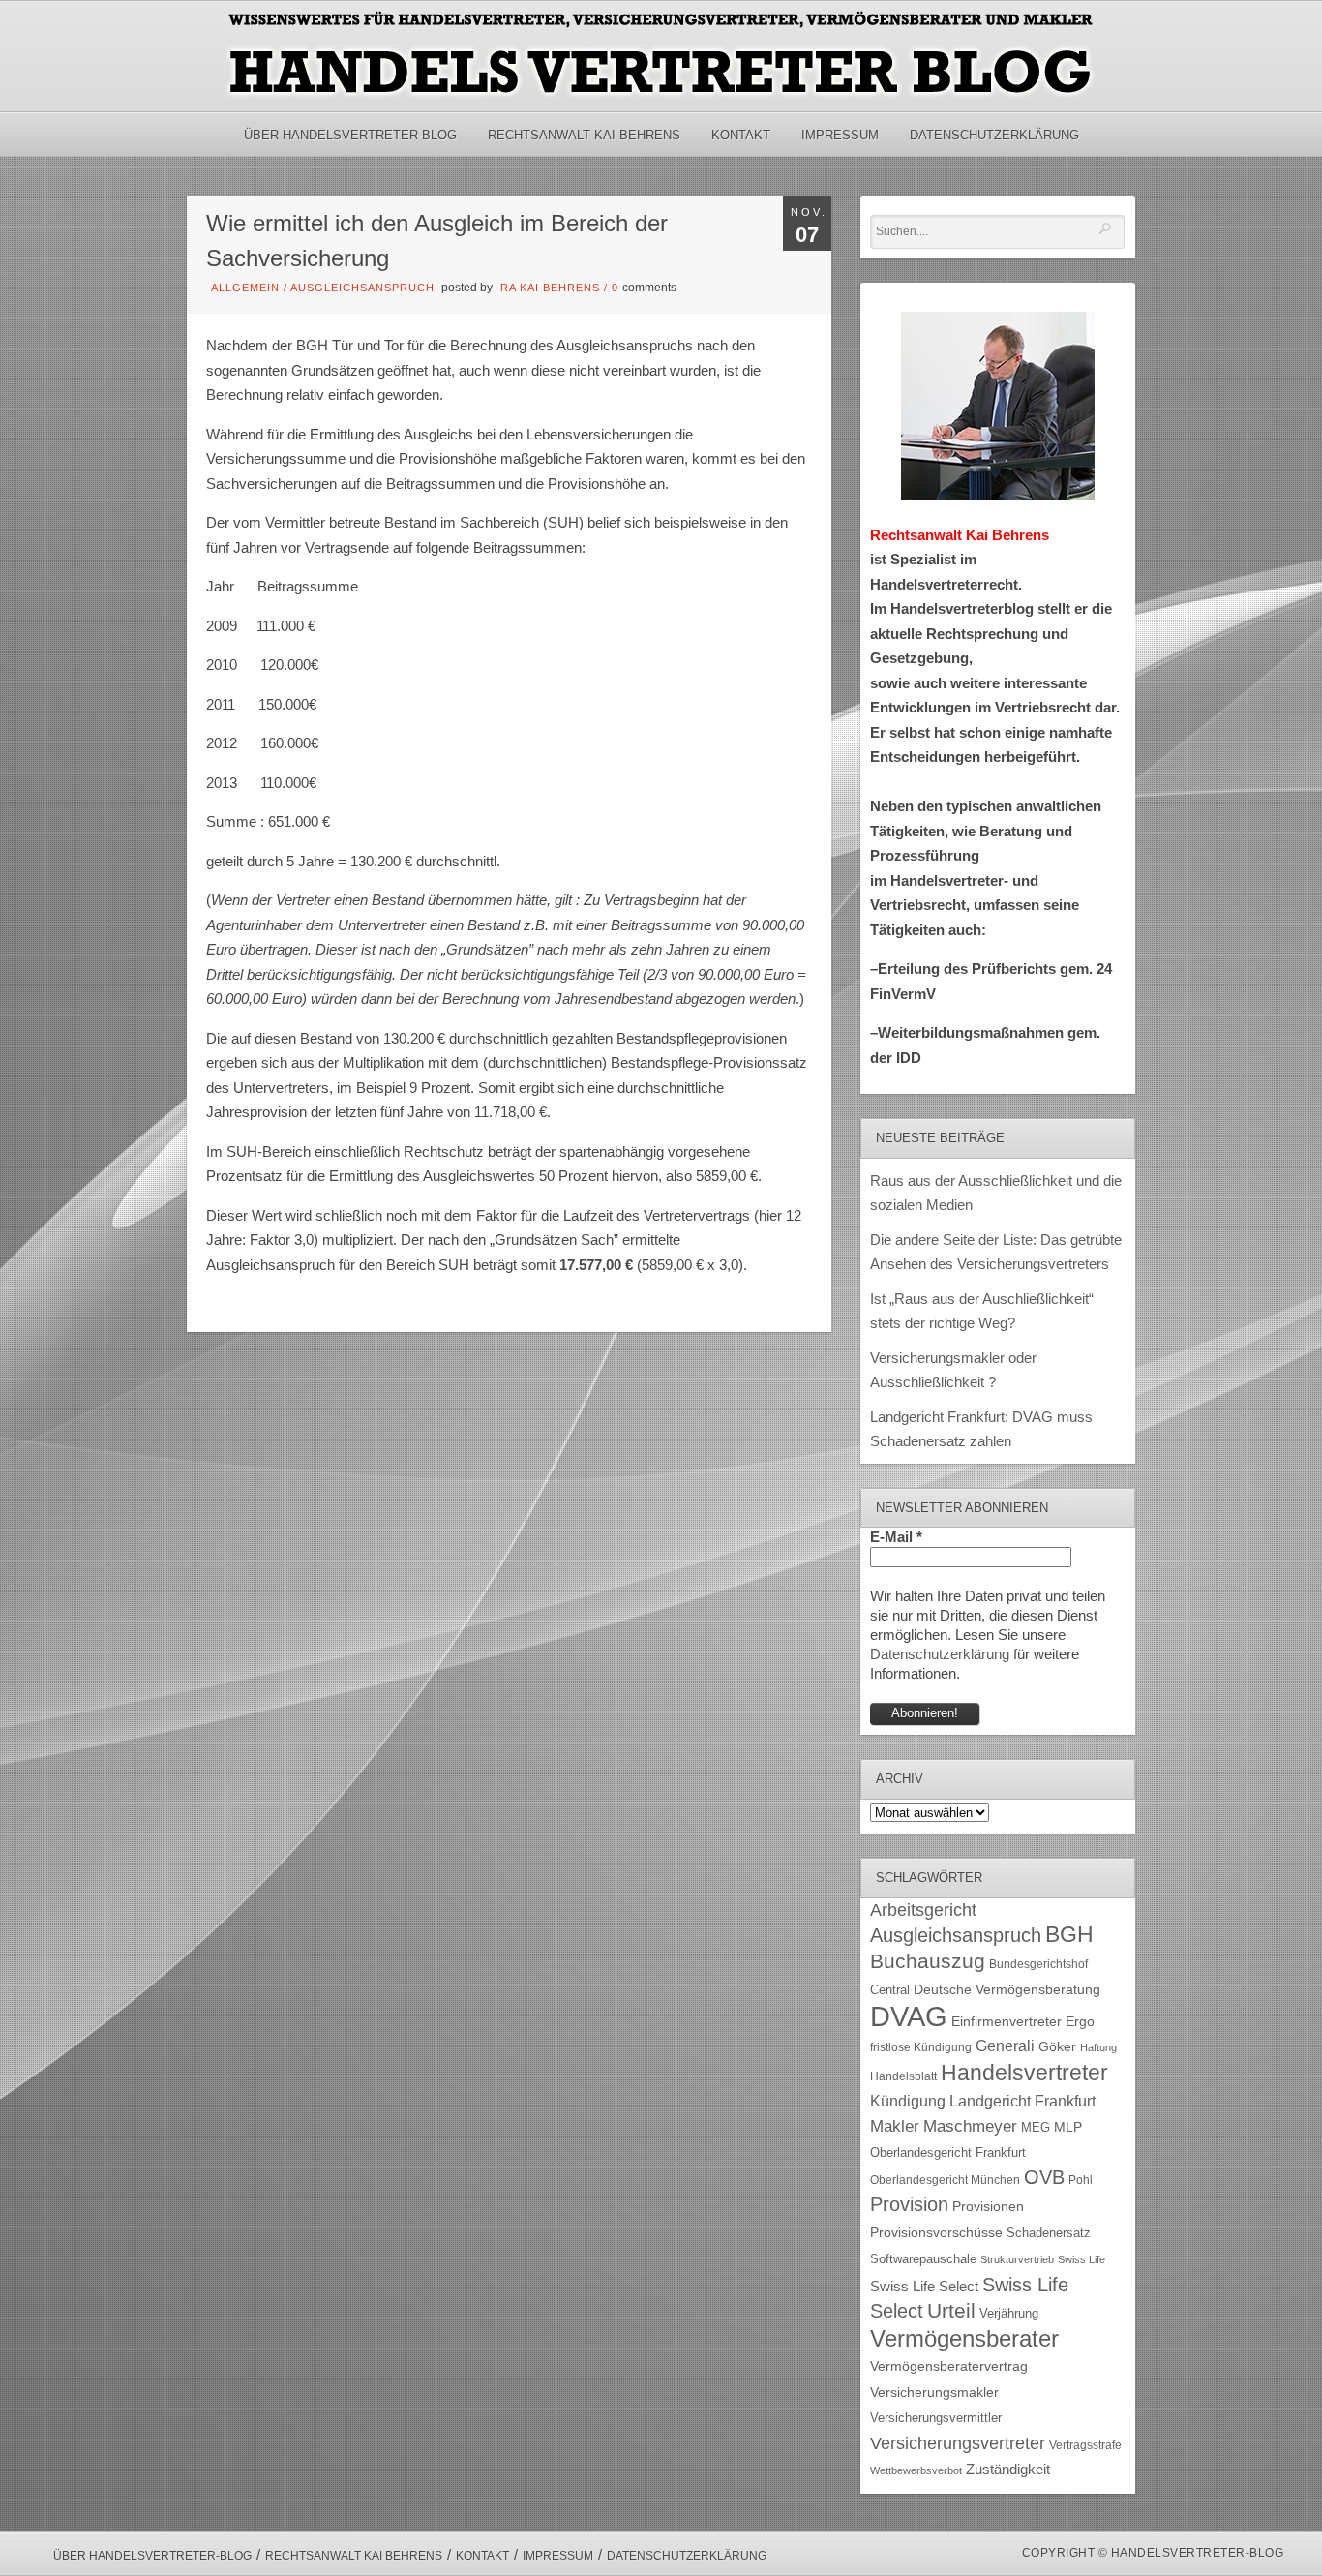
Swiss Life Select (924, 2286)
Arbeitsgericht (923, 1910)
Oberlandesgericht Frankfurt (948, 2152)
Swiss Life (1082, 2259)
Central (890, 1990)
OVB (1044, 2177)
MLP (1068, 2127)
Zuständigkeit (1008, 2470)
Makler (895, 2126)
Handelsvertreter (1024, 2073)
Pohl (1081, 2180)
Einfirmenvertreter (1007, 2022)
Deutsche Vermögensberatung (1007, 1990)
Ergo (1080, 2022)
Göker (1057, 2047)
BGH (1069, 1935)
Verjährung (1009, 2314)
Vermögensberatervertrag (949, 2366)
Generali (1005, 2046)
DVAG (909, 2016)
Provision (909, 2204)
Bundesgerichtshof (1038, 1964)
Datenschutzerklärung (994, 135)
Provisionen (988, 2206)
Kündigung (908, 2101)
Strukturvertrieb (1017, 2259)
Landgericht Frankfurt (1022, 2101)
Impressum (840, 135)
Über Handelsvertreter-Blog (350, 135)
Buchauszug (928, 1961)
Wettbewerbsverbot (916, 2470)
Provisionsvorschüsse (936, 2233)
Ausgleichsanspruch (362, 288)
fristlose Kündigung (921, 2047)
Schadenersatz (1049, 2233)
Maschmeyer (970, 2126)
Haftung (1098, 2047)
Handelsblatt (903, 2076)
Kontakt (741, 135)
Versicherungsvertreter (958, 2443)
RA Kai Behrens (550, 288)
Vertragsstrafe (1085, 2445)
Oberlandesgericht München (945, 2180)
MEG (1036, 2127)
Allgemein (245, 288)
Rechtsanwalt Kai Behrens (584, 135)
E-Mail (896, 1537)
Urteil (951, 2310)
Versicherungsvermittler (936, 2418)
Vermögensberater (964, 2339)
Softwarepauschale (923, 2259)
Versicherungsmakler (934, 2393)
